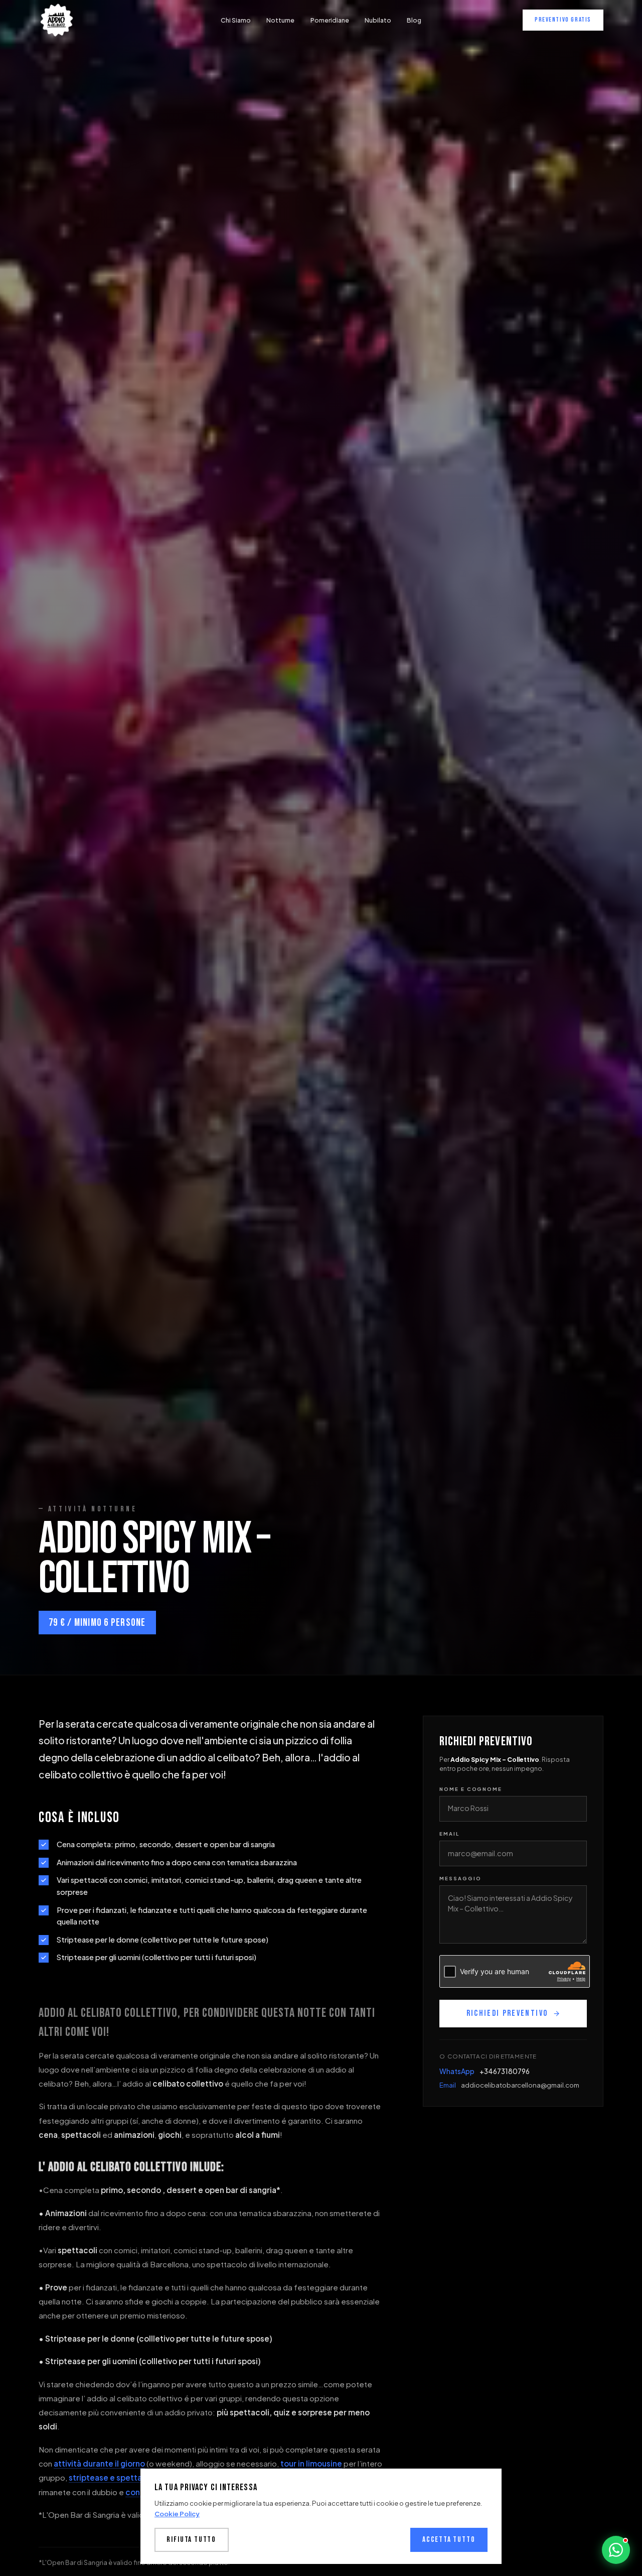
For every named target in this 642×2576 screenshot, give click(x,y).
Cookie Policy (177, 2514)
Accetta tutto (449, 2540)
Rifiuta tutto (191, 2540)
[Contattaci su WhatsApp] (616, 2550)
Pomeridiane (330, 20)
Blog (414, 20)
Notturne (280, 20)
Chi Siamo (236, 20)
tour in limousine (311, 2463)
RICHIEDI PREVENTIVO (507, 2013)
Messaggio (460, 1878)
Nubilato (378, 20)
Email (449, 1834)
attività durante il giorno (99, 2463)
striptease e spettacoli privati (125, 2477)
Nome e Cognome (471, 1789)
